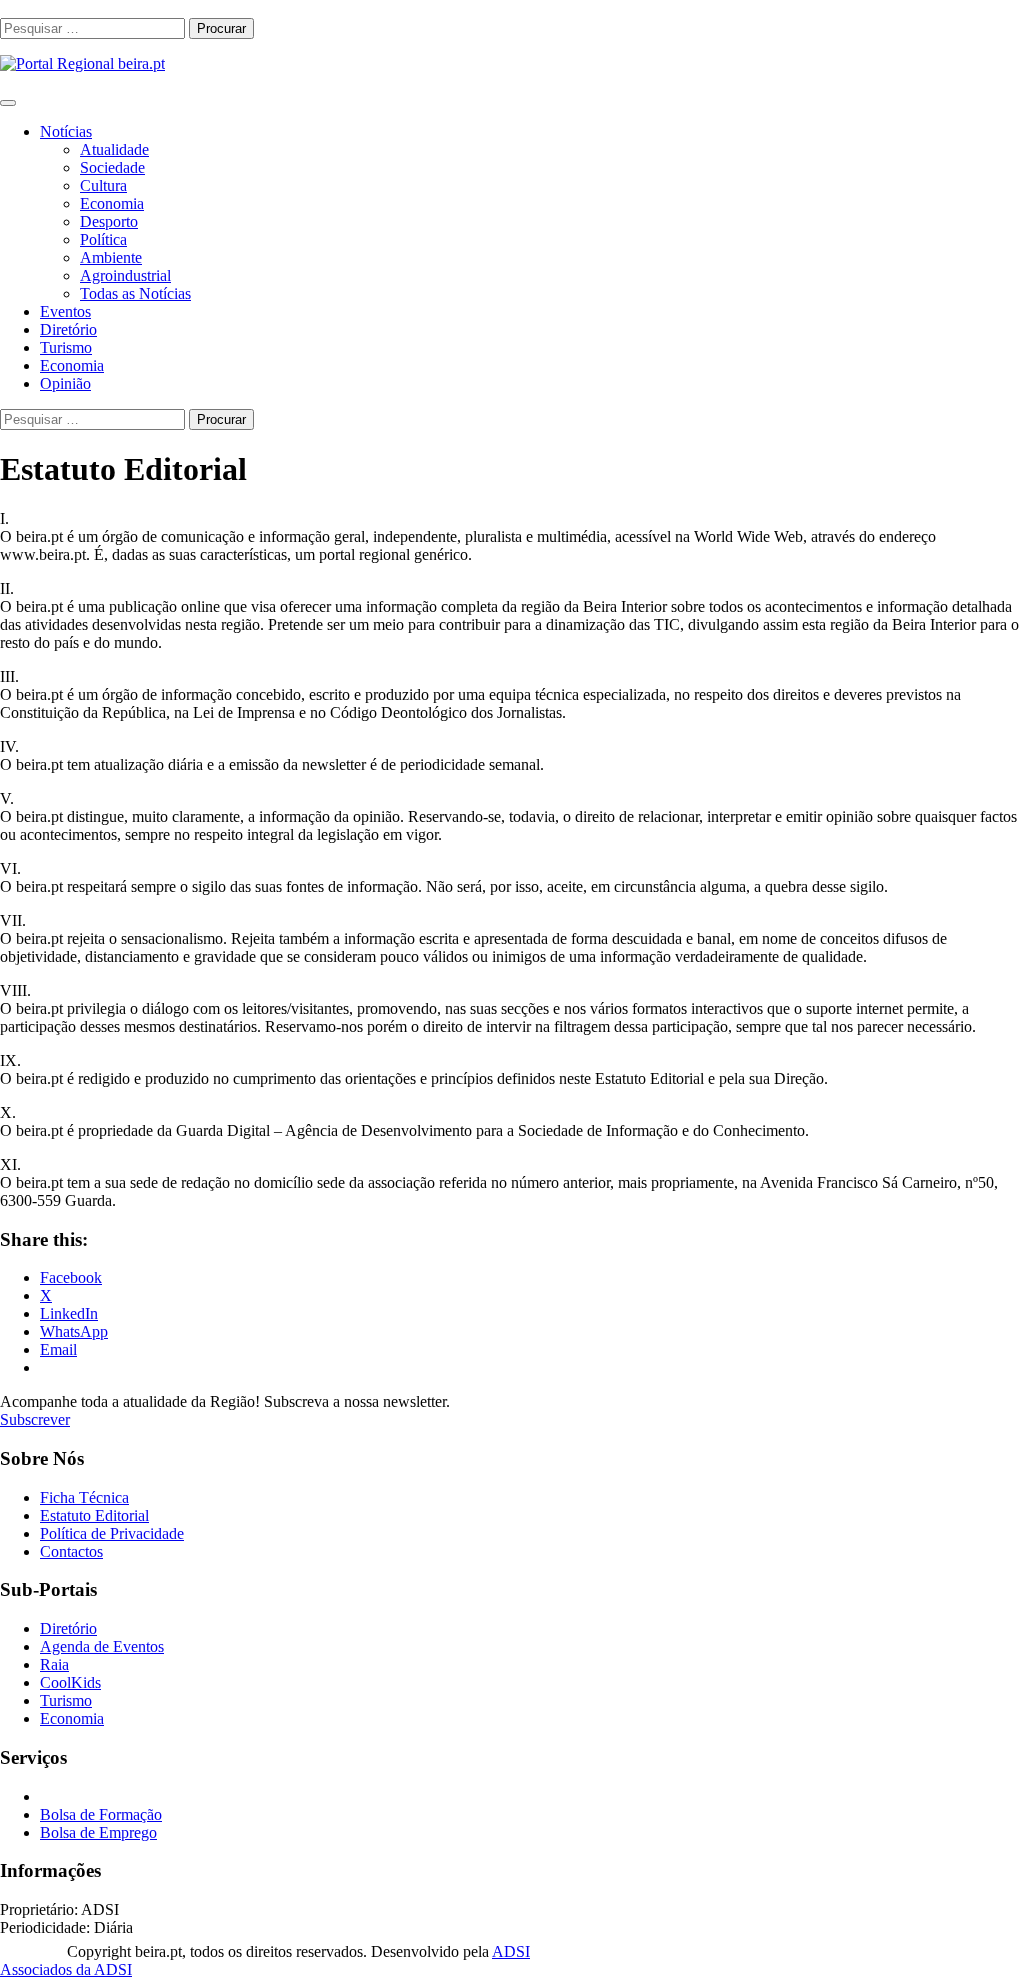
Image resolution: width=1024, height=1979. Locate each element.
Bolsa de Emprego (98, 1832)
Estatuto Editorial (94, 1515)
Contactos (71, 1551)
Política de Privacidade (112, 1533)
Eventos (65, 311)
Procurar (221, 28)
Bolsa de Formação (101, 1814)
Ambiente (111, 257)
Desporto (109, 221)
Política (103, 239)
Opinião (65, 383)
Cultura (103, 185)
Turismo (66, 347)
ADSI (511, 1951)
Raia (54, 1664)
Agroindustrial (125, 275)
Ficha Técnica (84, 1497)
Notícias (66, 131)
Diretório (68, 329)
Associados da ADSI (66, 1969)
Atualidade (114, 149)
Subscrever (35, 1419)
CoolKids (70, 1682)
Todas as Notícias (135, 293)
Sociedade (112, 167)
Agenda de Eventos (102, 1646)
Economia (112, 203)
